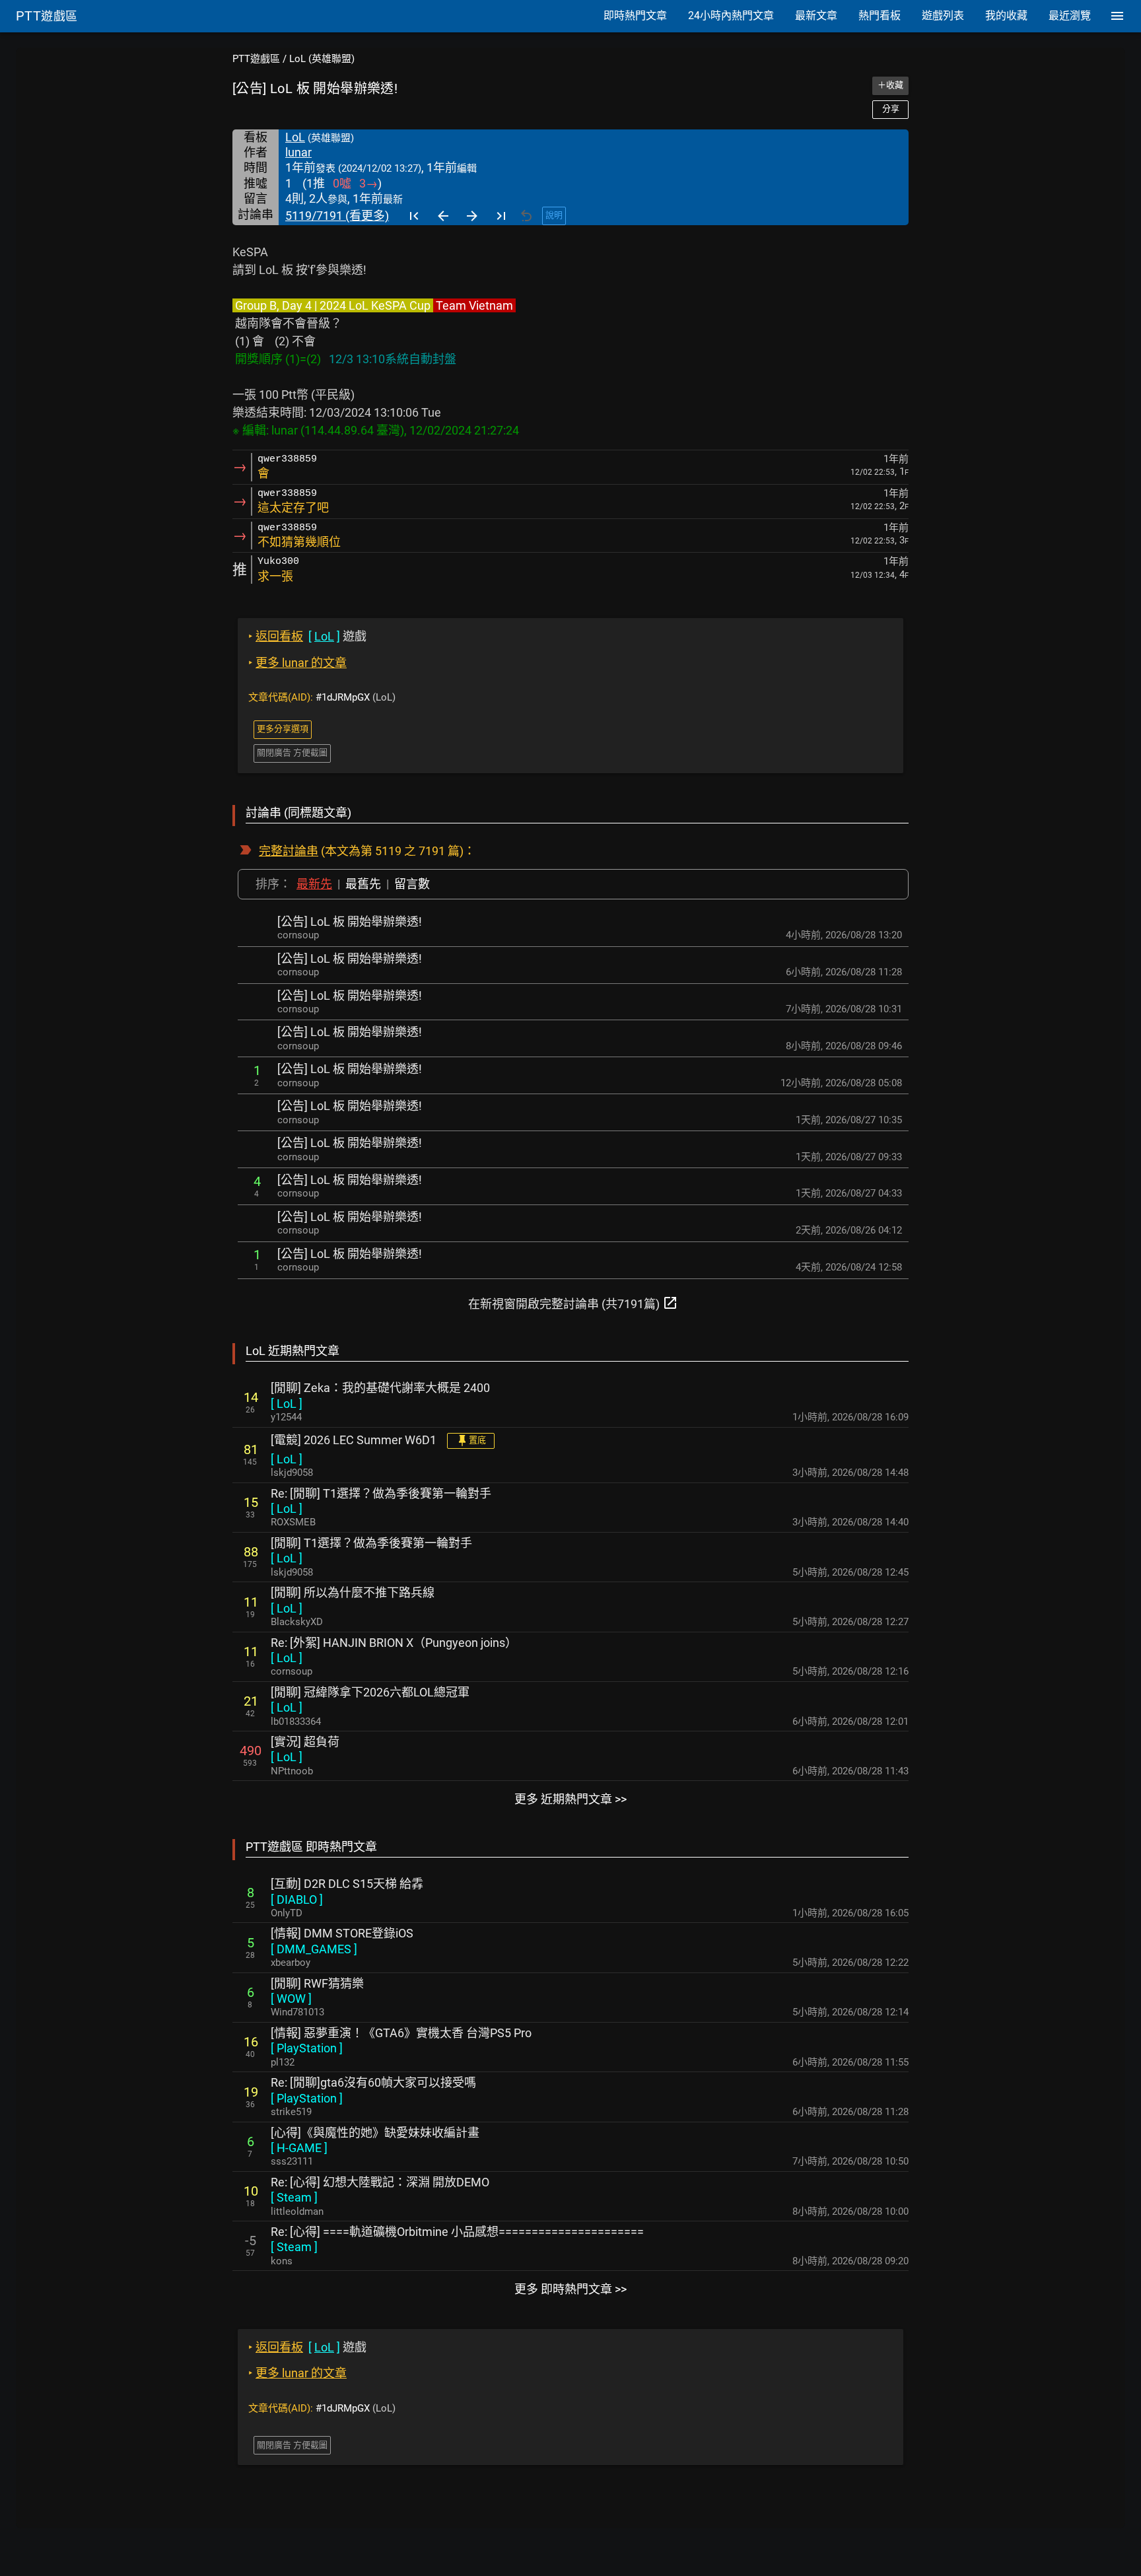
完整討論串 (289, 851)
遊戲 (307, 636)
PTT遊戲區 (256, 59)
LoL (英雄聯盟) (322, 59)
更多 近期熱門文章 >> (570, 1799)
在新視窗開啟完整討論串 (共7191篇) (573, 1303)
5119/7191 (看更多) (337, 216)
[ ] (287, 1404)
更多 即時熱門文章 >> (570, 2289)
